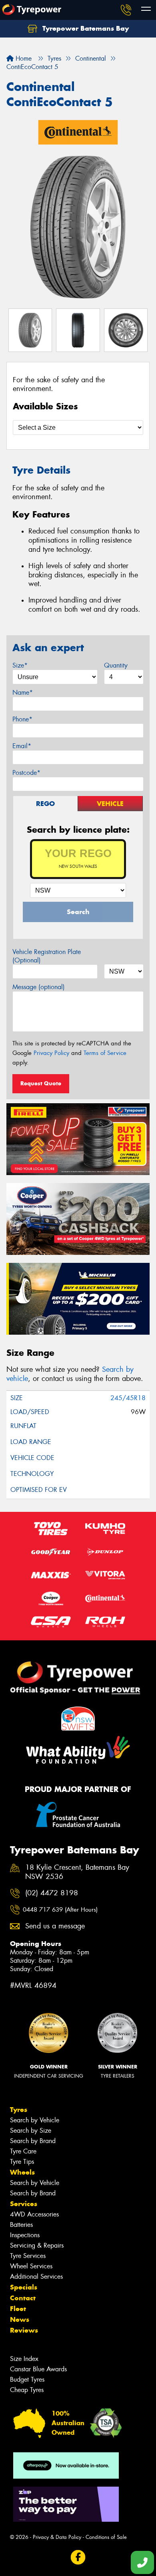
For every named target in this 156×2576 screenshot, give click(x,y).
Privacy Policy (51, 1053)
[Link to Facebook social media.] (78, 2557)
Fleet (18, 2309)
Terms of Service (105, 1053)
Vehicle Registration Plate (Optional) (47, 956)
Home (23, 58)
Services (24, 2204)
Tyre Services (28, 2256)
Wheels (22, 2172)
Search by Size (31, 2131)
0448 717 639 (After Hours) (60, 1910)
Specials (24, 2287)
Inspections (25, 2235)
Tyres (19, 2110)
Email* (22, 746)
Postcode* (26, 773)
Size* (20, 665)
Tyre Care (23, 2151)
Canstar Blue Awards (38, 2369)
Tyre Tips (22, 2162)
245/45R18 (128, 1398)
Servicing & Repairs (37, 2245)
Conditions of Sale (106, 2537)
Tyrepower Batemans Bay (85, 28)
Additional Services (36, 2277)
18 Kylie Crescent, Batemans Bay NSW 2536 (77, 1872)
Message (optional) (39, 987)
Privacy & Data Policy (57, 2537)
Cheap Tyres (27, 2390)
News (20, 2319)
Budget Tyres (27, 2379)
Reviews (24, 2330)
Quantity (116, 665)
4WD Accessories (34, 2214)
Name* (23, 692)
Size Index (24, 2359)
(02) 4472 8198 (52, 1893)
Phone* (22, 719)
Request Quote (41, 1083)
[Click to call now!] (126, 10)
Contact (23, 2298)
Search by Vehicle (35, 2120)
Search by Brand (33, 2141)
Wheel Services (31, 2266)
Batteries (21, 2225)
